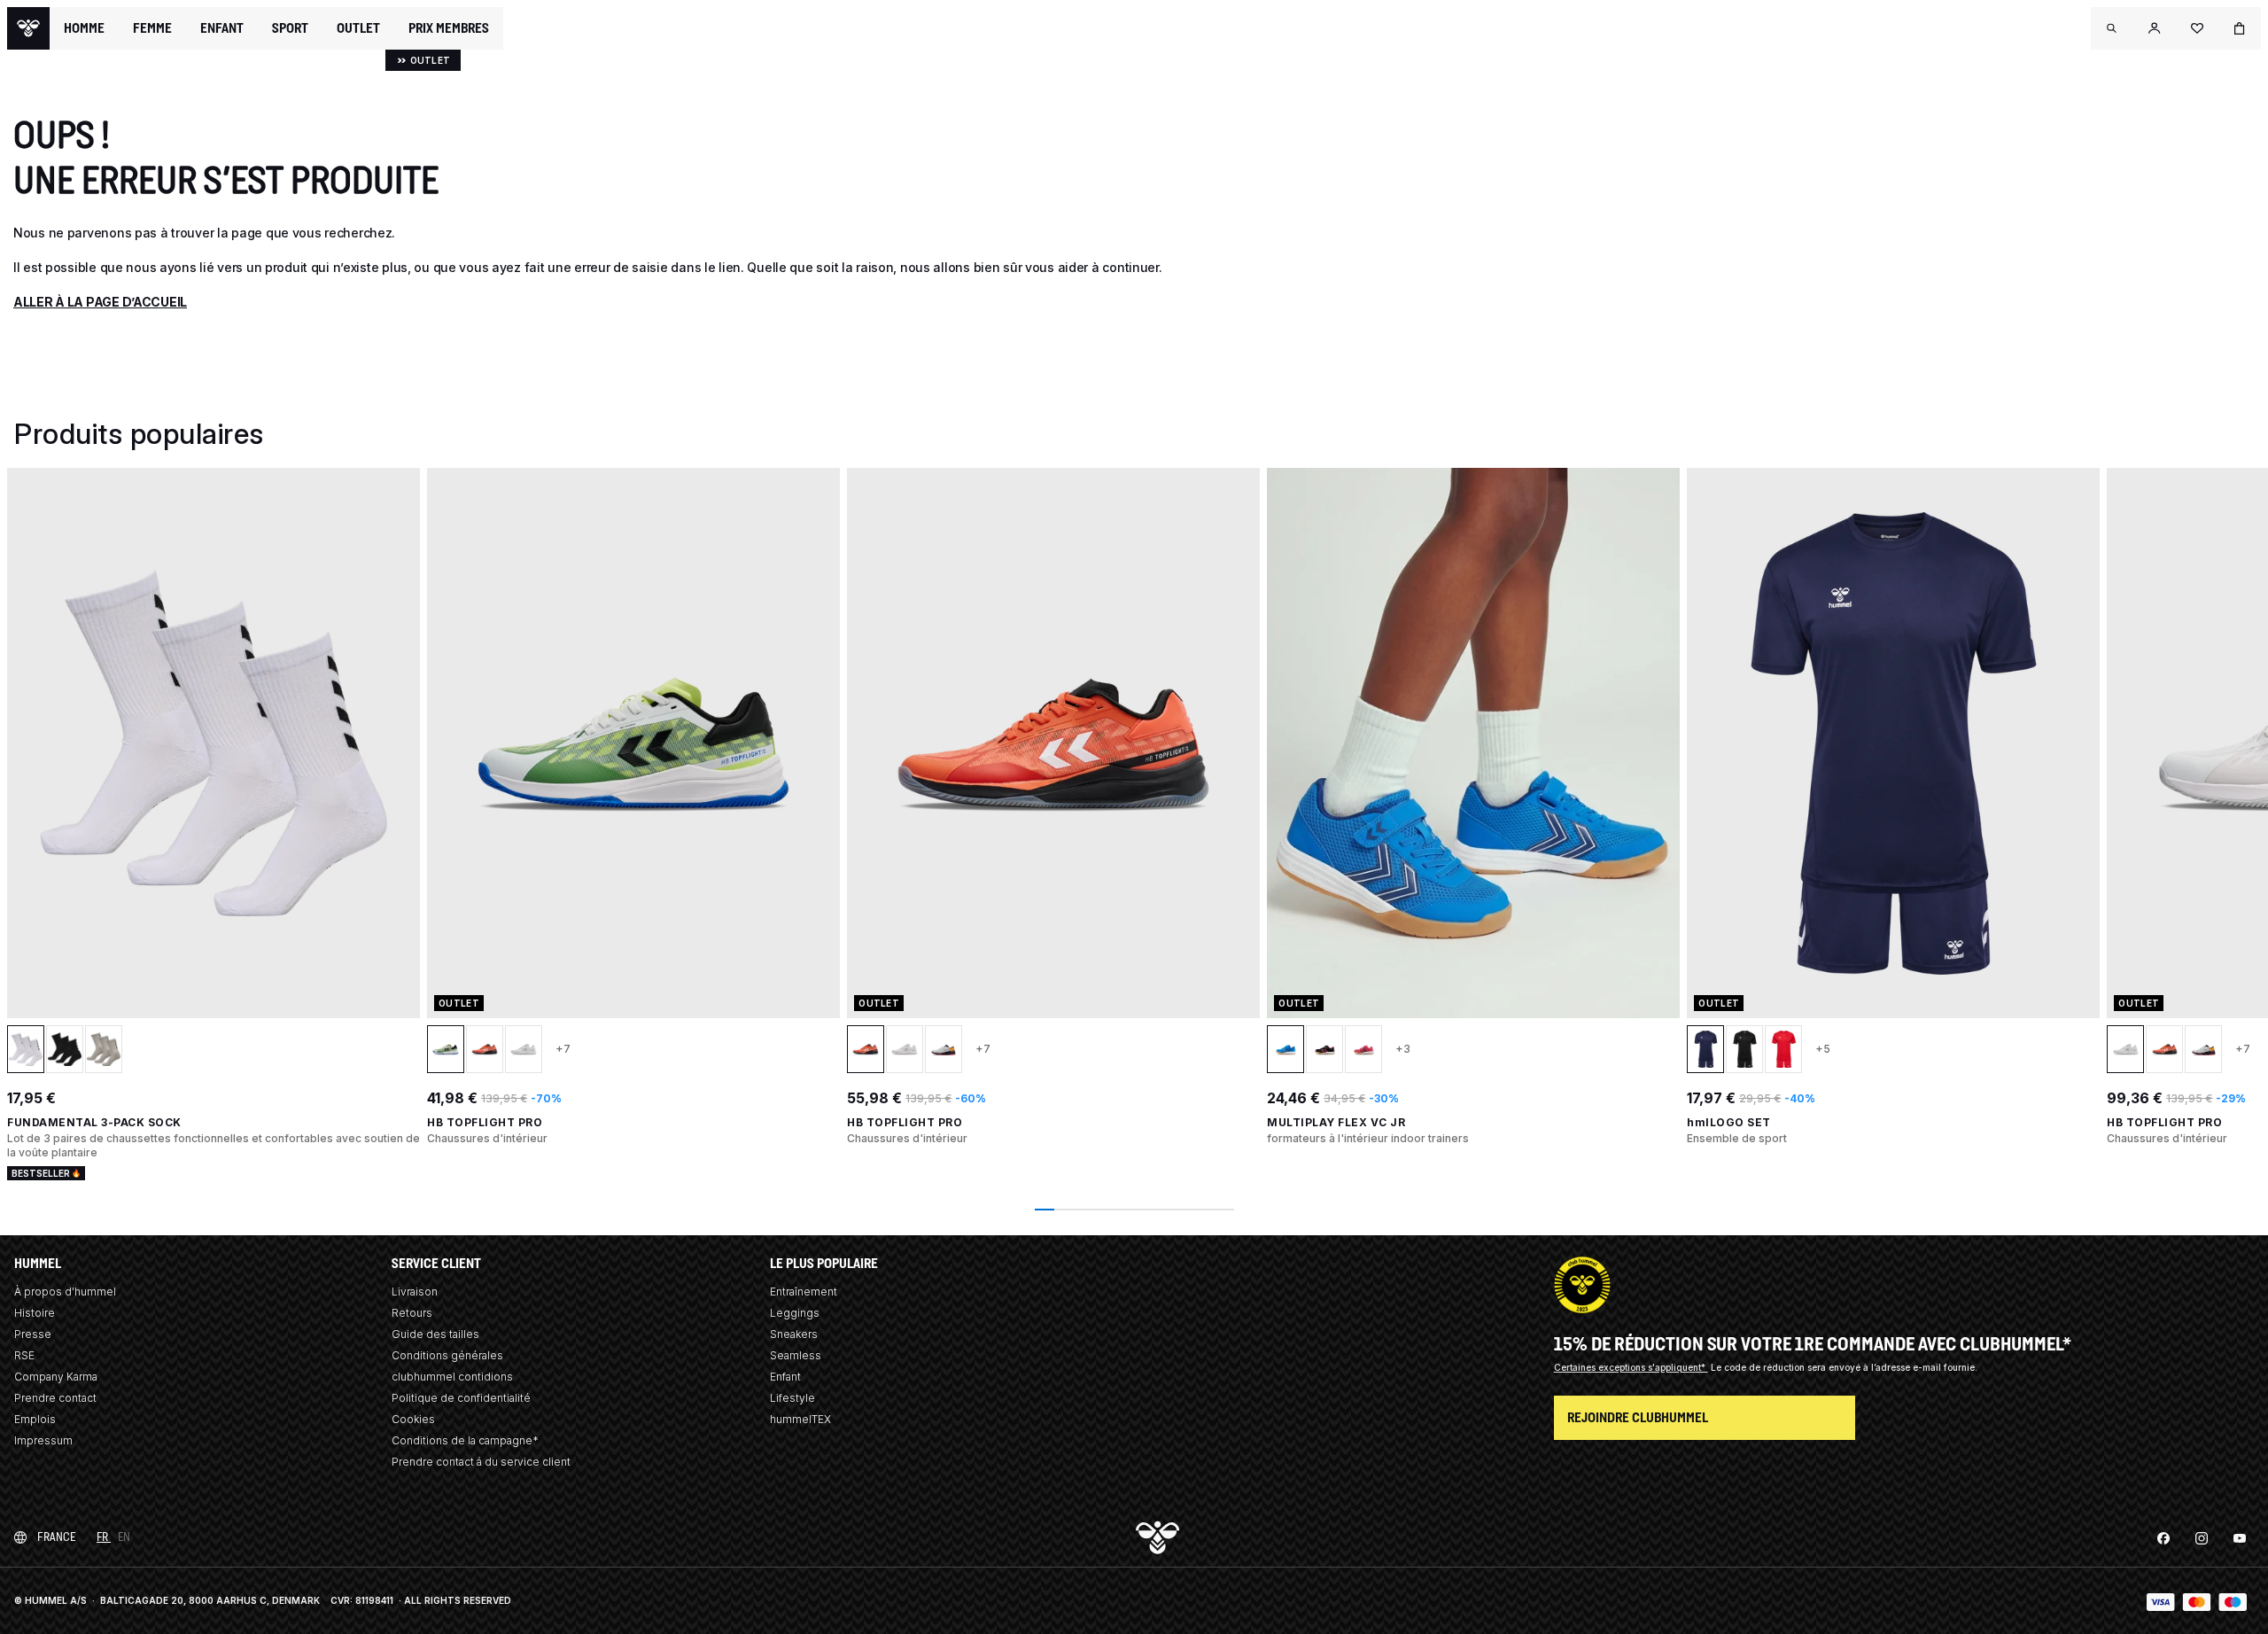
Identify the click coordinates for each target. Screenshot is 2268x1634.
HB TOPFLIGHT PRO (485, 1122)
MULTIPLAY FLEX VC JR (1336, 1122)
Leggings (795, 1313)
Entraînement (804, 1292)
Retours (412, 1313)
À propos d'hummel (65, 1292)
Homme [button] (84, 28)
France (56, 1537)
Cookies (413, 1419)
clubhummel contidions (452, 1377)
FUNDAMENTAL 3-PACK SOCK (94, 1122)
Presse (33, 1334)
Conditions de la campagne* (465, 1440)
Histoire (35, 1313)
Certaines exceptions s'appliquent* (1631, 1367)
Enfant (785, 1377)
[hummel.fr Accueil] (28, 28)
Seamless (796, 1355)
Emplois (35, 1419)
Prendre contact (55, 1398)
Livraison (415, 1292)
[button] (2112, 28)
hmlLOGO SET (1729, 1122)
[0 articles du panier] (2240, 28)
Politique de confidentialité (461, 1398)
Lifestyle (792, 1398)
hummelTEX (800, 1419)
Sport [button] (290, 28)
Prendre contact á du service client (481, 1462)
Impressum (43, 1440)
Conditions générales (447, 1355)
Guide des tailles (435, 1334)
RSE (24, 1355)
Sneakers (794, 1334)
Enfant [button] (222, 28)
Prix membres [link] (449, 28)
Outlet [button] (358, 28)
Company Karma (56, 1377)
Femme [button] (152, 28)
